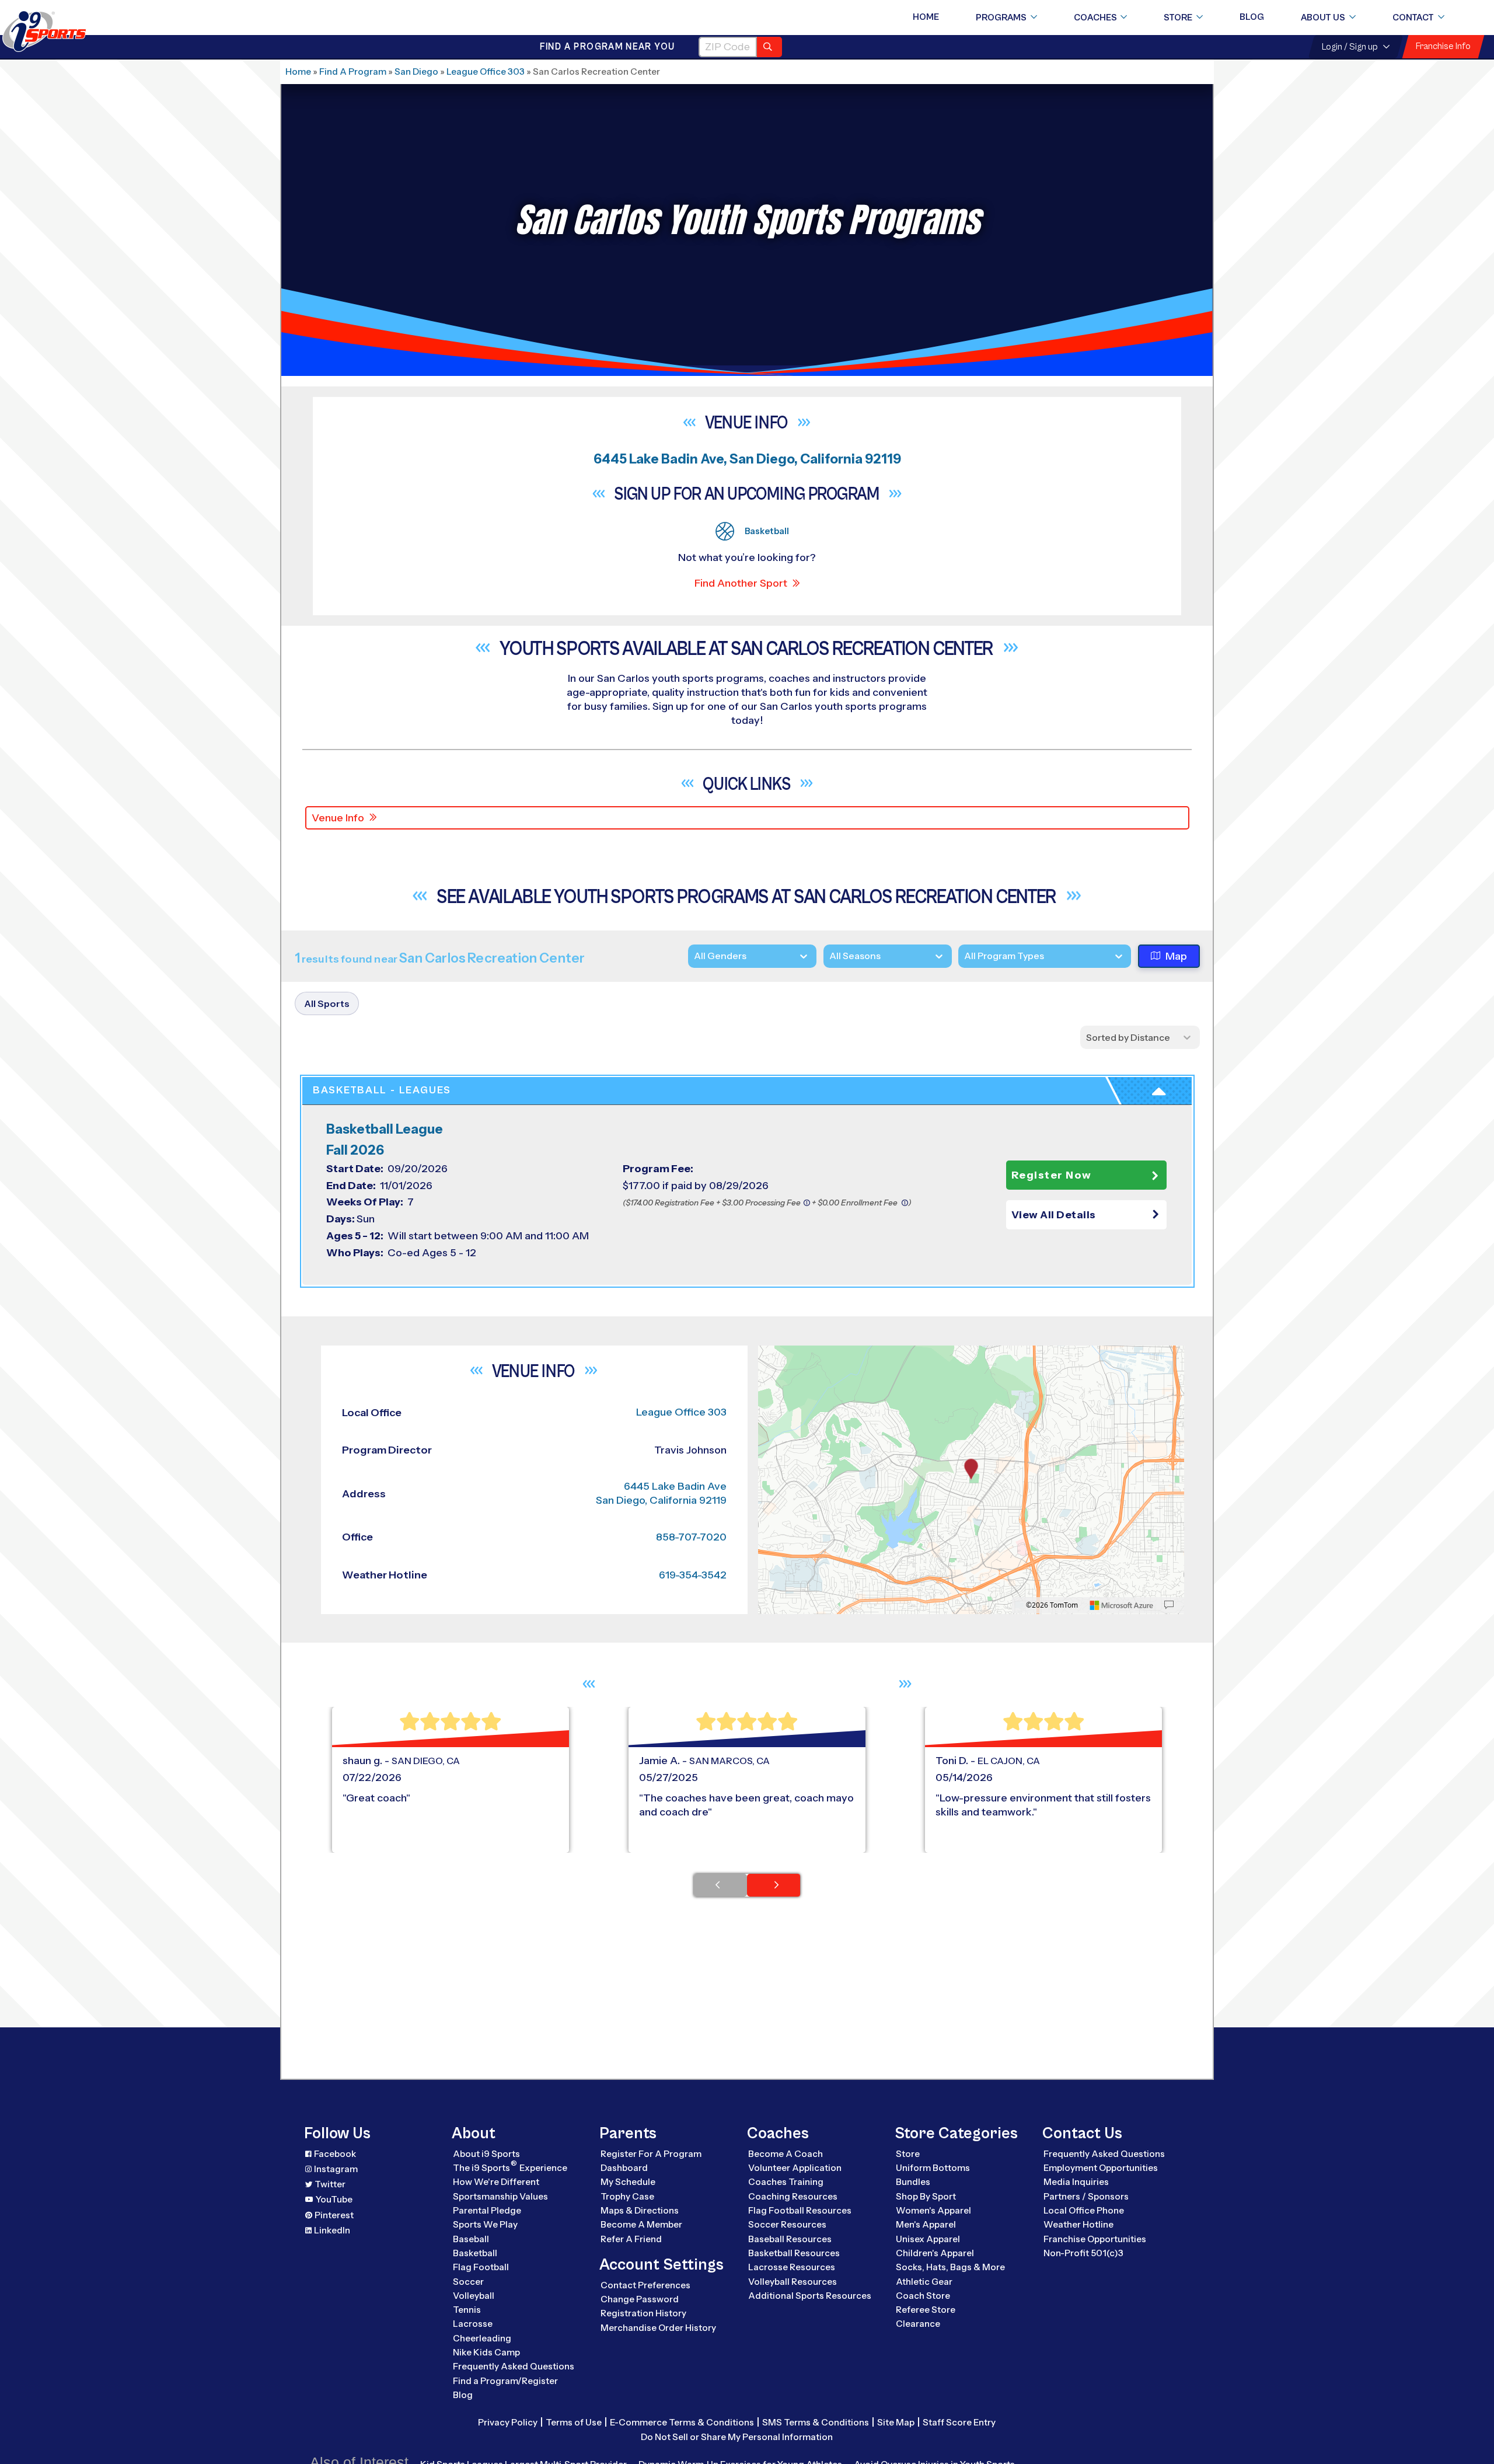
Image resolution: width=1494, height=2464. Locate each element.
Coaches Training (786, 2182)
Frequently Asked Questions (514, 2366)
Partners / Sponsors (1086, 2196)
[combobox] (964, 956)
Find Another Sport (741, 583)
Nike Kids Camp (486, 2352)
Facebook (335, 2154)
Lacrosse (473, 2324)
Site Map (896, 2422)
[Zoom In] (773, 1356)
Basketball (475, 2253)
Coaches (1095, 18)
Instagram (336, 2169)
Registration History (643, 2313)
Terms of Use (574, 2422)
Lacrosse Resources (792, 2267)
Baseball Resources (790, 2239)
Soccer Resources (787, 2224)
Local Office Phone (1084, 2210)
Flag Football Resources (800, 2210)
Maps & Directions (640, 2210)
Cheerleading (482, 2338)
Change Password (640, 2299)
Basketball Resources (794, 2253)
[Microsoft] (1122, 1605)
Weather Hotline (1078, 2224)
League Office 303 (486, 72)
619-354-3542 (693, 1575)
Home (926, 17)
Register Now (1052, 1175)
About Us (1323, 18)
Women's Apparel (933, 2210)
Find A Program (353, 72)
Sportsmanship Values (500, 2196)
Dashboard (624, 2168)
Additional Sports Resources (810, 2296)
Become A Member (641, 2224)
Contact (1413, 18)
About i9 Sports (486, 2154)
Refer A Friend (631, 2239)
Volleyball (474, 2296)
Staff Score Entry (959, 2422)
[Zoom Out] (773, 1375)
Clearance (918, 2324)
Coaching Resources (793, 2196)
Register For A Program (651, 2154)
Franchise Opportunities (1095, 2239)
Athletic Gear (924, 2282)
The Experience (510, 2167)
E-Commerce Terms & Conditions (682, 2422)
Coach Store (923, 2296)
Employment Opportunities (1101, 2168)
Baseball (471, 2239)
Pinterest (334, 2215)
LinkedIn (332, 2230)
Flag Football (481, 2267)
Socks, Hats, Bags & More (950, 2267)
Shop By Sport (926, 2196)
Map (1176, 956)
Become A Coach (786, 2154)
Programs (1001, 18)
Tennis (467, 2310)
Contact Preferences (645, 2285)
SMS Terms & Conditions (816, 2422)
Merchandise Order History (658, 2328)
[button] (1086, 1215)
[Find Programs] (769, 47)
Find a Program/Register (505, 2381)
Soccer (468, 2282)
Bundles (913, 2182)
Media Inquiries (1076, 2182)
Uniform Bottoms (933, 2168)
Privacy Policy (508, 2422)
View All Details (1054, 1215)
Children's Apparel (935, 2253)
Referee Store (926, 2310)
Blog (1252, 17)
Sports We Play (485, 2224)
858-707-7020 (691, 1537)
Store (1178, 18)
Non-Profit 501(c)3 (1083, 2253)
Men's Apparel (926, 2224)
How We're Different (496, 2182)
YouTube (334, 2199)
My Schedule (628, 2182)
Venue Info (338, 818)
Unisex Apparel (928, 2239)
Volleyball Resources (793, 2282)
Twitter (330, 2184)
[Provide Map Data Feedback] (1169, 1605)
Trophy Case (627, 2196)
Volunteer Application (795, 2168)
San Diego (416, 72)
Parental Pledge (487, 2210)
